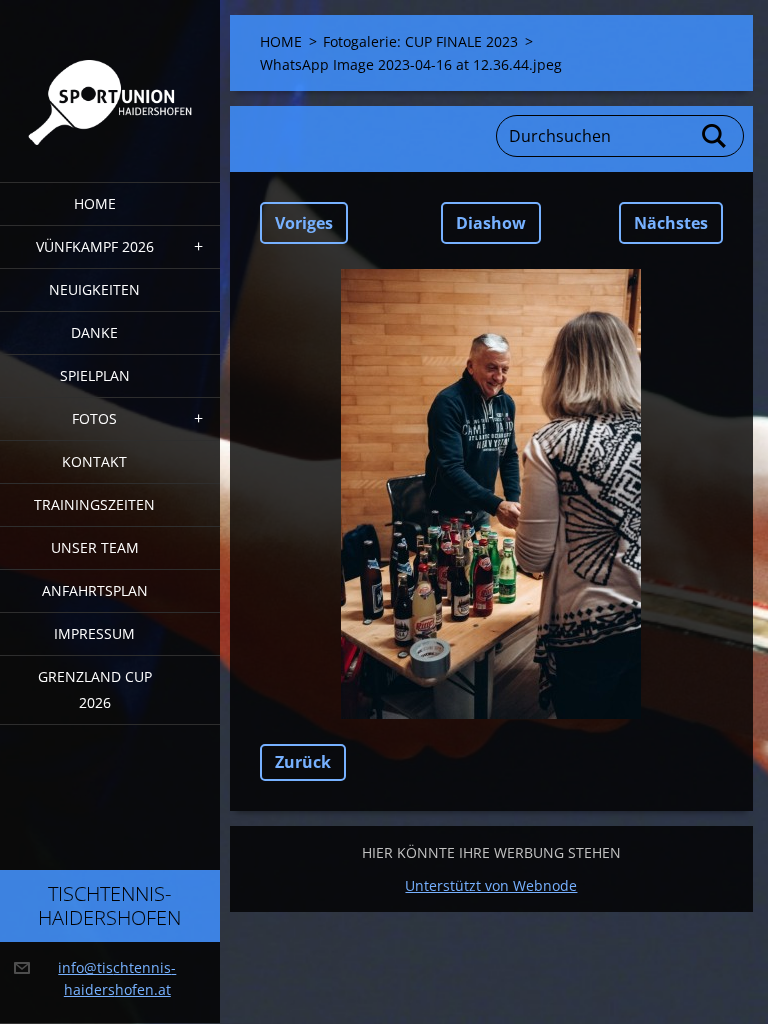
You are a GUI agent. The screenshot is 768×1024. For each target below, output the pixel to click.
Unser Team (95, 547)
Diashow (491, 223)
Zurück (303, 762)
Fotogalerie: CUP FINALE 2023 (420, 41)
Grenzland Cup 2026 (95, 689)
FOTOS (94, 418)
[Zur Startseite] (110, 78)
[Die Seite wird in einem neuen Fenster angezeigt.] (491, 494)
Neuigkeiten (94, 289)
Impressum (94, 633)
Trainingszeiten (94, 504)
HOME (95, 203)
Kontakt (94, 461)
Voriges (304, 223)
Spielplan (95, 375)
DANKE (94, 332)
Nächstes (671, 223)
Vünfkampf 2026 (95, 246)
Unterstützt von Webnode (491, 885)
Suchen (715, 136)
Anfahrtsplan (95, 590)
